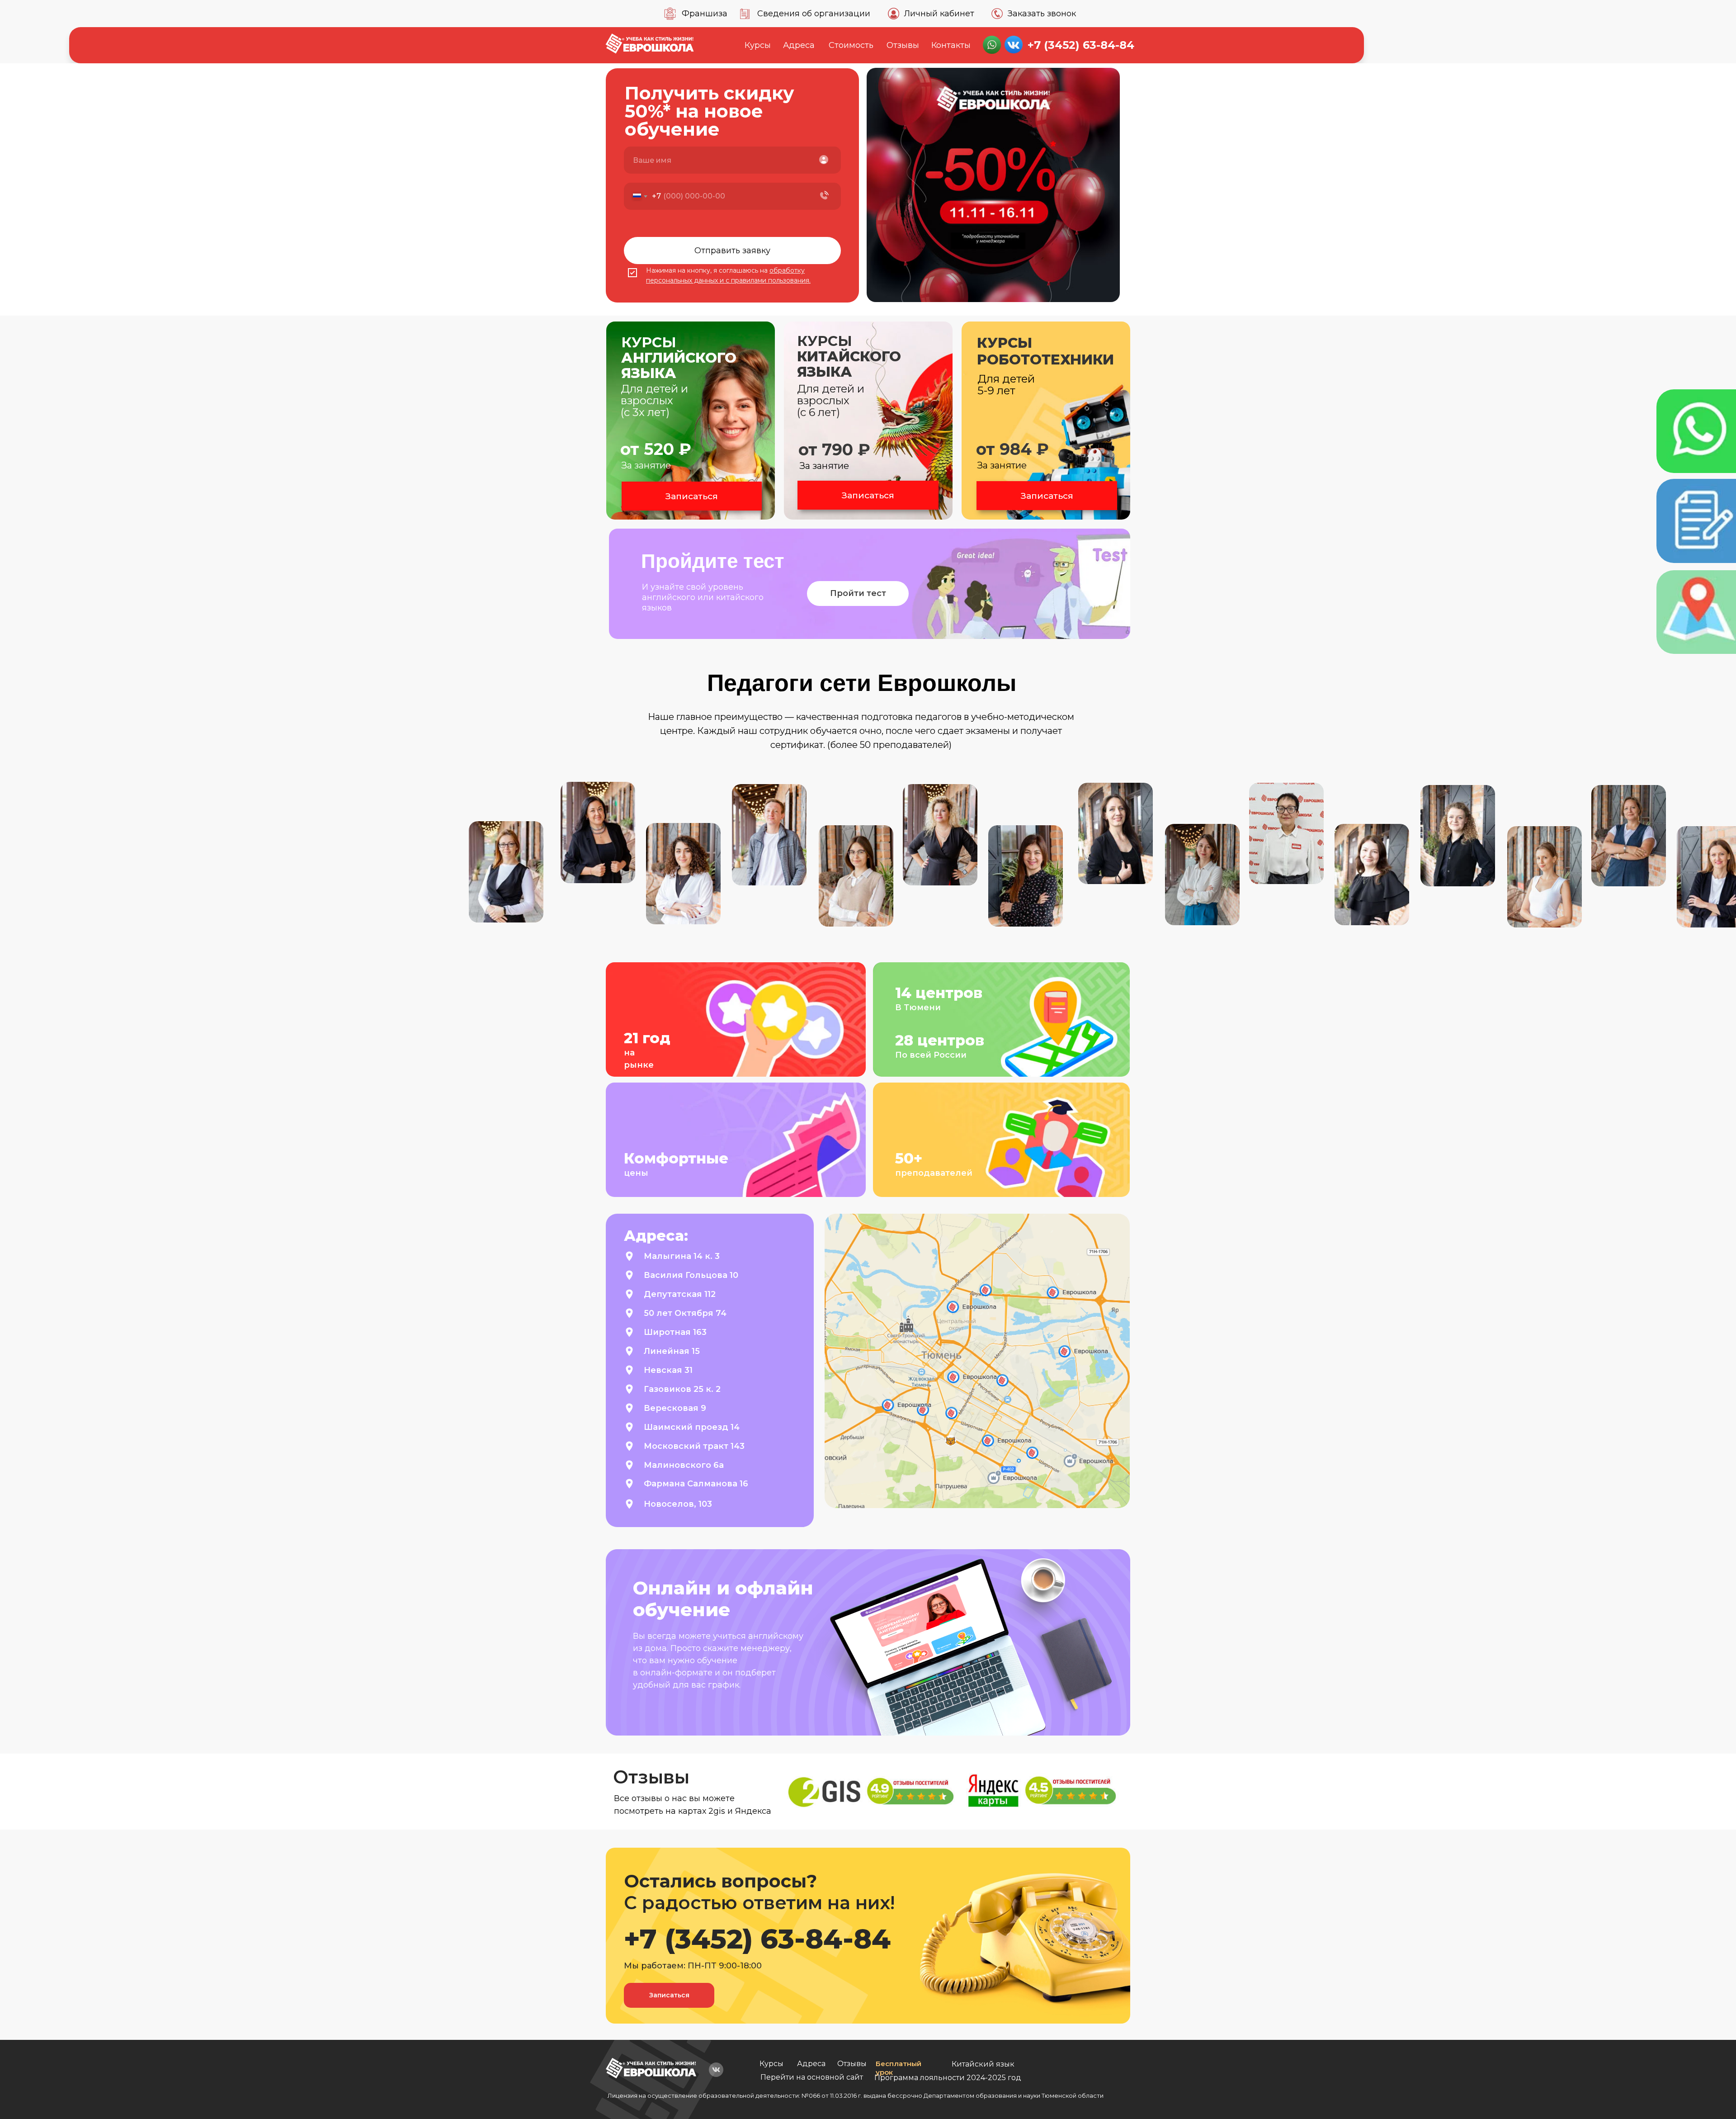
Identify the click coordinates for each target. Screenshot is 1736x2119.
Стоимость (851, 45)
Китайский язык (983, 2064)
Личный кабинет (939, 14)
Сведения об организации (814, 14)
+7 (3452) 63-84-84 (1081, 45)
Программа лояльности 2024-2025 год (948, 2078)
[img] (651, 2068)
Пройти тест (858, 593)
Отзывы (903, 45)
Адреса (799, 45)
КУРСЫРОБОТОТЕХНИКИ (1045, 351)
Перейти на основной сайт (812, 2077)
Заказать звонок (1042, 14)
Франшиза (705, 14)
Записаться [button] (692, 496)
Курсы (758, 45)
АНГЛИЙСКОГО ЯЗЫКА (679, 358)
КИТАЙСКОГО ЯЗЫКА (849, 356)
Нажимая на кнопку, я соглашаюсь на (708, 270)
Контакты (951, 45)
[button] (1046, 421)
